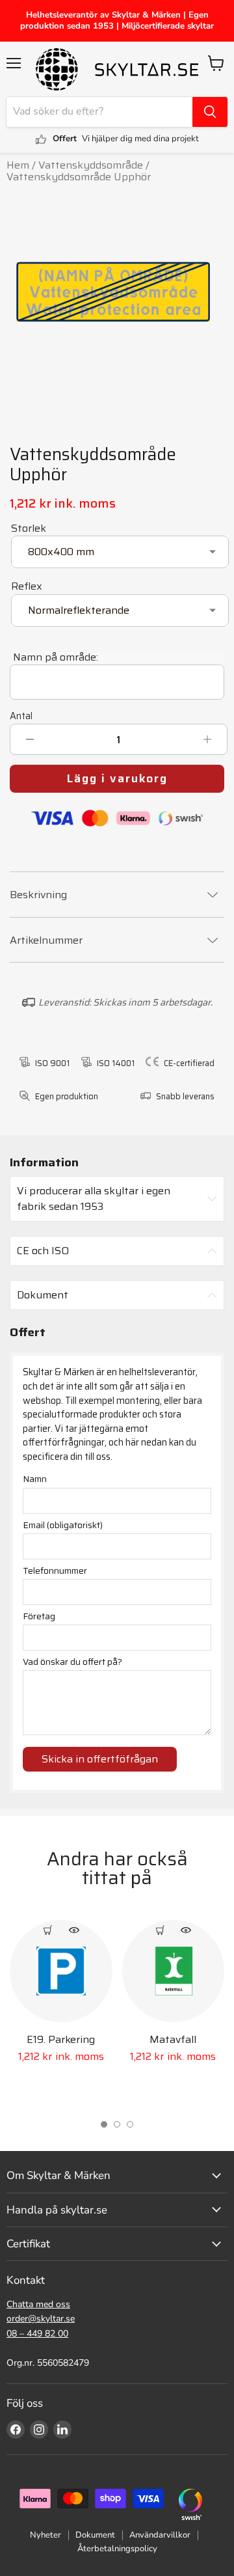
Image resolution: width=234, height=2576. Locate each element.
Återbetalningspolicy (117, 2549)
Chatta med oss (38, 2304)
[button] (104, 2124)
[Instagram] (39, 2430)
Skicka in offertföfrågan (100, 1759)
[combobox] (99, 112)
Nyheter (45, 2535)
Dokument (95, 2535)
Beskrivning (38, 895)
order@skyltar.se (41, 2319)
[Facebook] (16, 2430)
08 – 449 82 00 (37, 2334)
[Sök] (210, 112)
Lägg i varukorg (117, 778)
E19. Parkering (61, 2039)
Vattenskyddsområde (91, 165)
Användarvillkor (160, 2535)
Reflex (27, 586)
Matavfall (173, 2039)
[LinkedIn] (62, 2430)
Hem (18, 165)
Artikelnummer (46, 940)
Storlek (29, 528)
